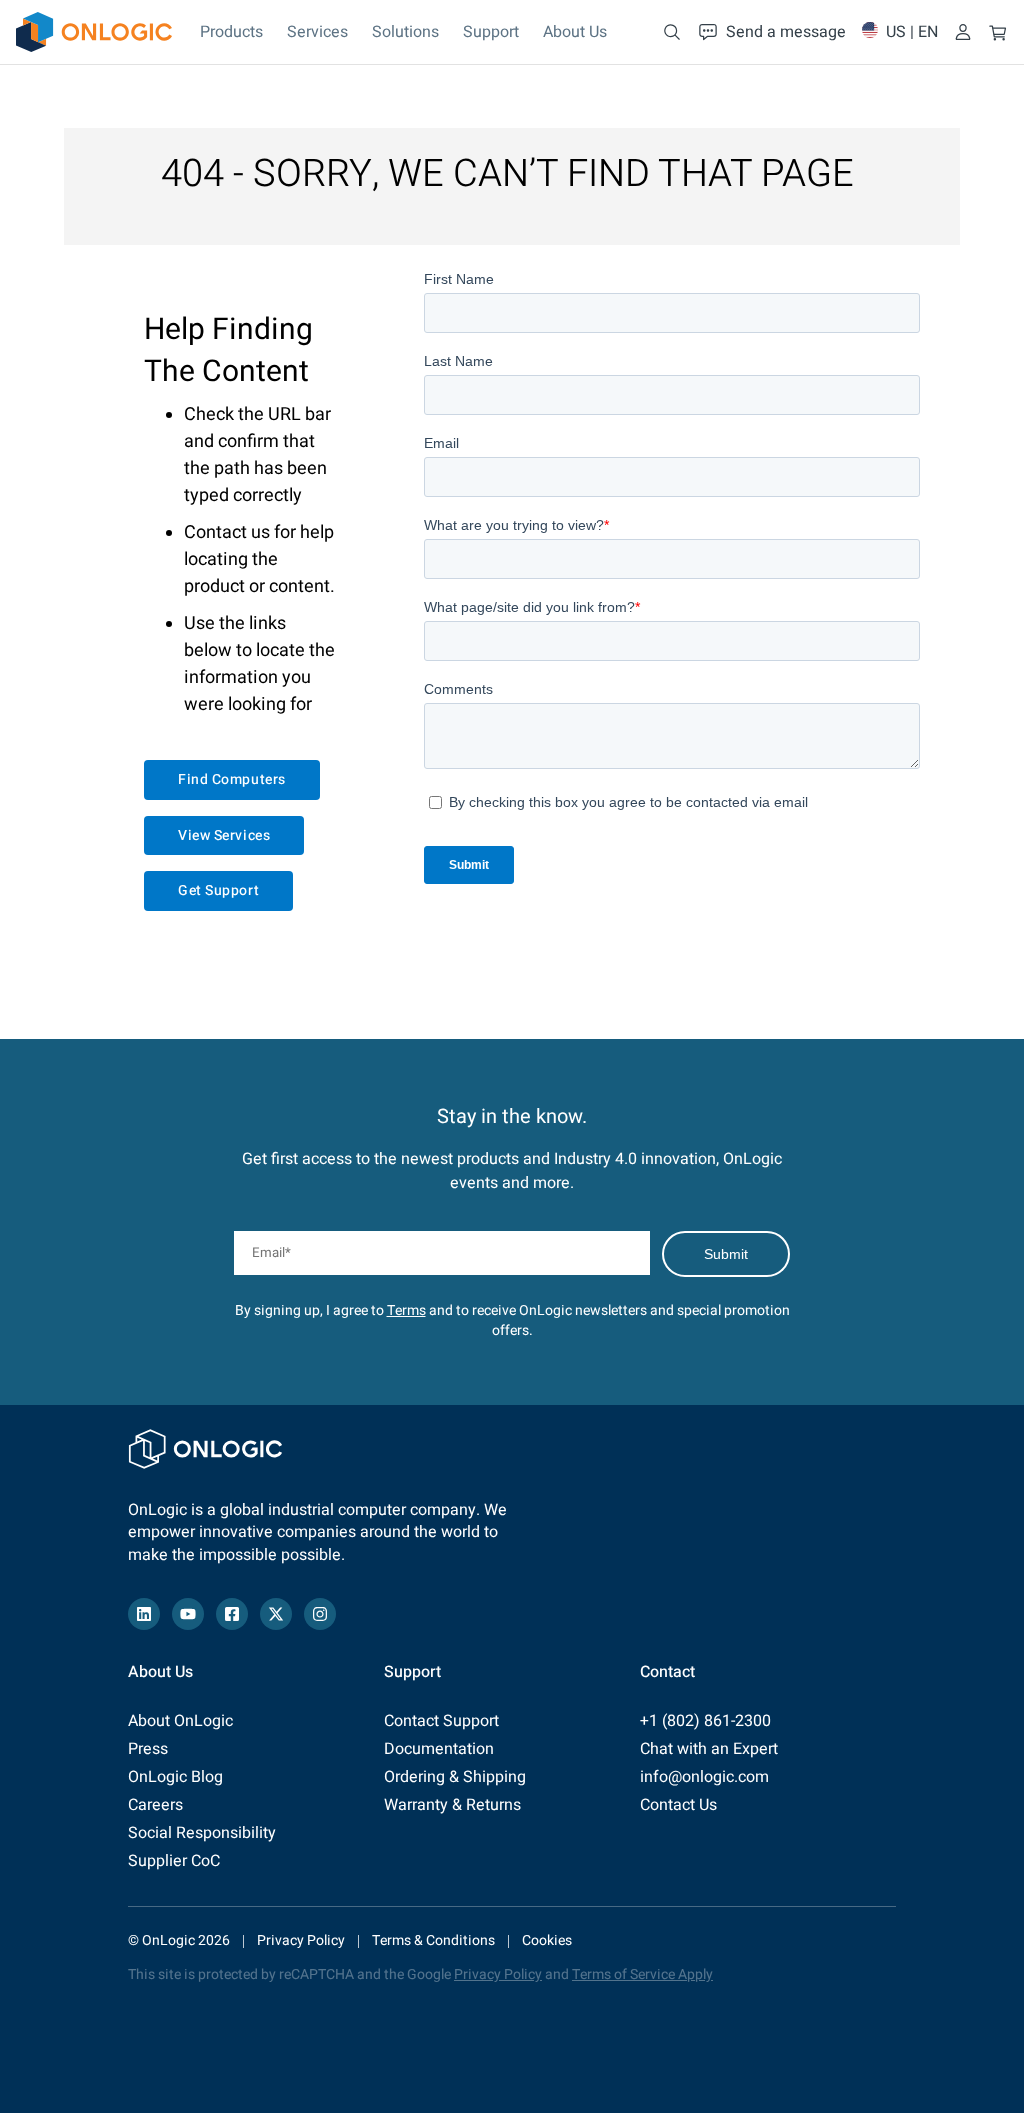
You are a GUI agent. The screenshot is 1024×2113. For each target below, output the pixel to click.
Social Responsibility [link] (202, 1833)
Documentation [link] (439, 1749)
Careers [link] (155, 1805)
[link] (94, 32)
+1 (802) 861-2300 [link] (705, 1721)
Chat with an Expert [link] (709, 1749)
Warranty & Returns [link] (452, 1805)
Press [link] (148, 1749)
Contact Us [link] (678, 1805)
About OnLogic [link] (180, 1721)
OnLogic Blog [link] (175, 1777)
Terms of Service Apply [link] (642, 1974)
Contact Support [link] (441, 1721)
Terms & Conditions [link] (433, 1940)
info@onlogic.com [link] (704, 1777)
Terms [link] (406, 1310)
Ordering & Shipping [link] (455, 1777)
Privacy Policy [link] (301, 1940)
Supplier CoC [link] (174, 1861)
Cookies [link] (547, 1940)
